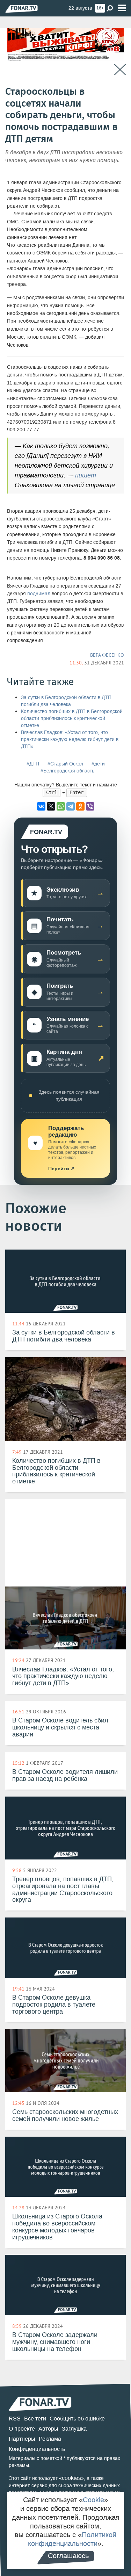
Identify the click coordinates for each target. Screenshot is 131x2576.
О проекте (22, 2429)
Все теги (35, 2419)
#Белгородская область (67, 771)
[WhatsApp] (61, 806)
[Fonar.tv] (21, 9)
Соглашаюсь (68, 2556)
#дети (98, 764)
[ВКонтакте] (41, 806)
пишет (86, 475)
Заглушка (74, 2429)
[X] (51, 806)
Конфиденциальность (37, 2449)
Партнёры (22, 2439)
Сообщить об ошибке (77, 2419)
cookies (71, 2478)
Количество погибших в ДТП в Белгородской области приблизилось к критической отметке (72, 718)
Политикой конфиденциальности (72, 2539)
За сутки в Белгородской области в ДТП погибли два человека (66, 701)
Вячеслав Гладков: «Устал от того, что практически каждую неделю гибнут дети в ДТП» (70, 739)
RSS (15, 2419)
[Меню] (122, 8)
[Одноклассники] (80, 806)
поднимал (39, 594)
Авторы (48, 2429)
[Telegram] (71, 806)
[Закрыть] (120, 70)
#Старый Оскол (65, 764)
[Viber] (90, 806)
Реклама (50, 2439)
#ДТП (33, 764)
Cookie (93, 2500)
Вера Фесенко (107, 655)
